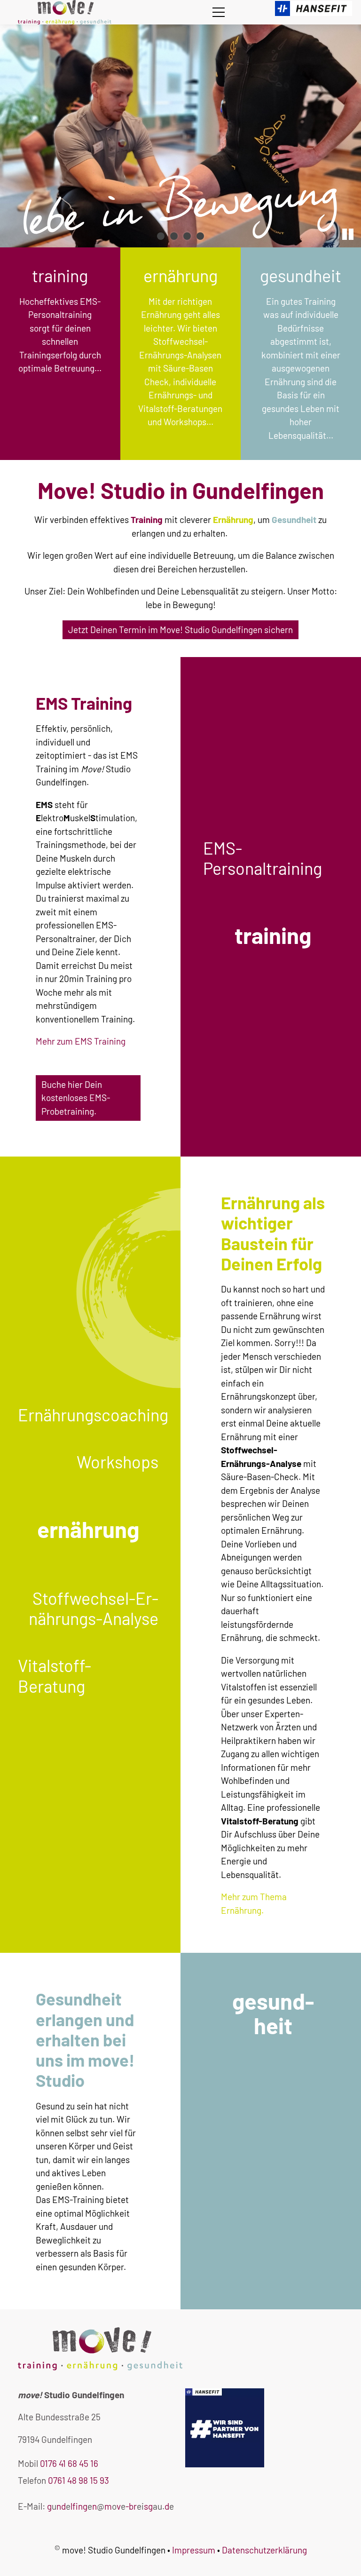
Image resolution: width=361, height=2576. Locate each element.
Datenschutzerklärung (264, 2550)
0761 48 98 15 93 (78, 2480)
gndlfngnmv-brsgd (108, 2506)
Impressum (194, 2550)
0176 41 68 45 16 (69, 2463)
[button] (219, 12)
